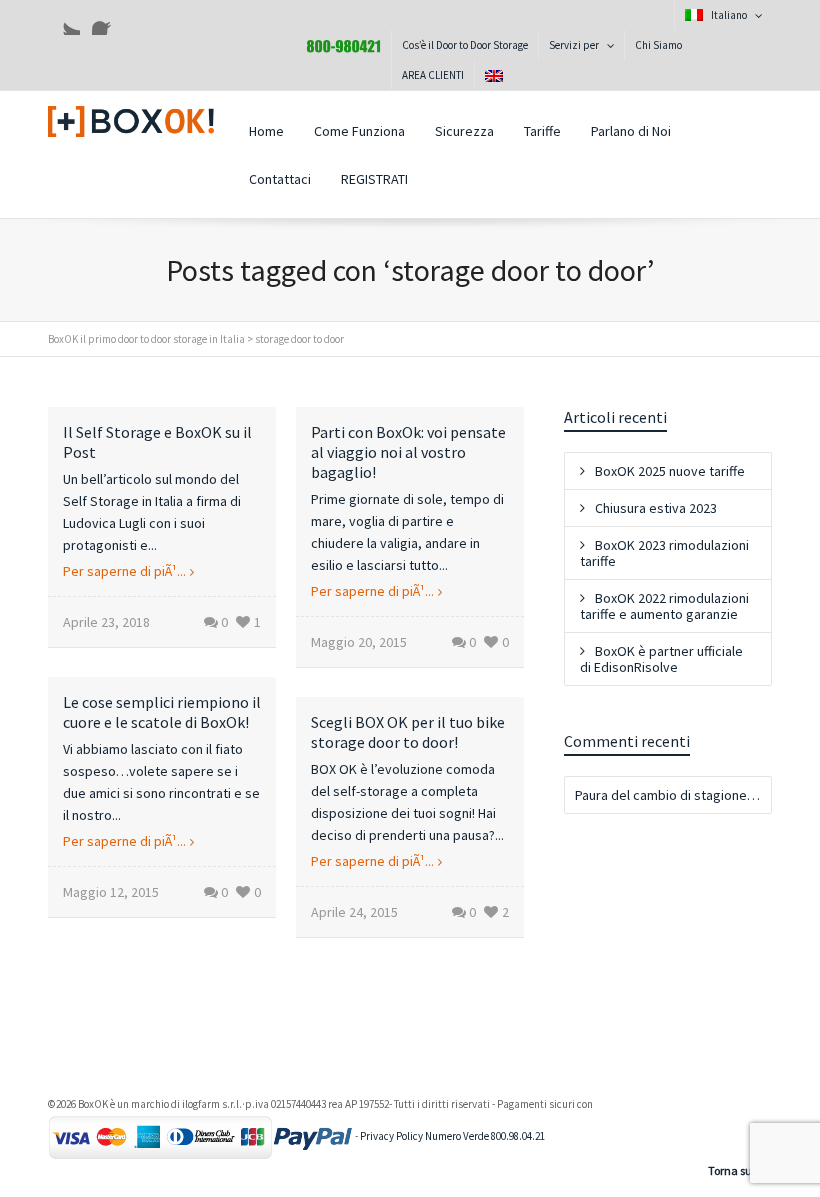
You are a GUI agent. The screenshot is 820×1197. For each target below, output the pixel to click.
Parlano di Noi (631, 131)
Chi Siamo (658, 45)
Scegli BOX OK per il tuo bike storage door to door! (408, 732)
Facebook (108, 19)
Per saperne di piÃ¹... (124, 571)
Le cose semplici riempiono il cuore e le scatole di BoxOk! (162, 712)
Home (266, 131)
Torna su (730, 1170)
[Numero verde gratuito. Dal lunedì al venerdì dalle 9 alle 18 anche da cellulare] (343, 45)
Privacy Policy (391, 1136)
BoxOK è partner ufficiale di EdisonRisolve (661, 659)
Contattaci (280, 179)
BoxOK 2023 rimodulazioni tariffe (664, 553)
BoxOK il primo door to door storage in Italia (146, 339)
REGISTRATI (374, 179)
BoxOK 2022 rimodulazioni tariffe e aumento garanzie (664, 606)
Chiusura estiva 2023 (656, 508)
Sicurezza (464, 131)
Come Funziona (359, 131)
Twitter (64, 19)
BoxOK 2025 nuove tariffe (670, 471)
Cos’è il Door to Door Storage (465, 45)
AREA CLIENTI (433, 75)
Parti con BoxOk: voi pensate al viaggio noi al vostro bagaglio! (408, 452)
